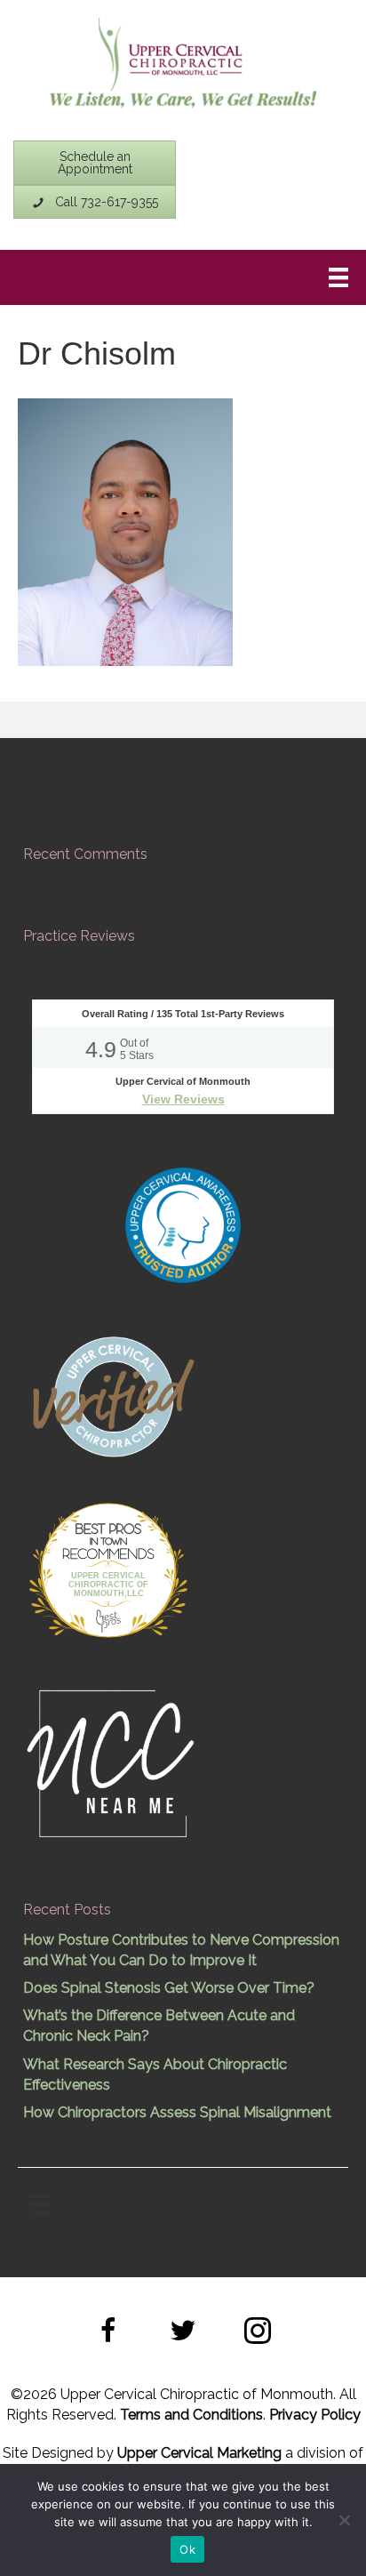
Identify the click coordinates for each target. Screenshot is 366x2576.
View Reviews (183, 1099)
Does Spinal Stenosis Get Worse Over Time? (169, 1988)
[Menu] (338, 277)
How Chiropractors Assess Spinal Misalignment (177, 2112)
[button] (108, 2333)
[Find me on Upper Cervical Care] (112, 1394)
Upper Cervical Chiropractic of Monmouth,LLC (108, 1585)
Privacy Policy (315, 2415)
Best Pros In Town (108, 1531)
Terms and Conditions (191, 2415)
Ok (187, 2549)
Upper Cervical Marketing (199, 2453)
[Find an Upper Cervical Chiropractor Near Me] (112, 1761)
